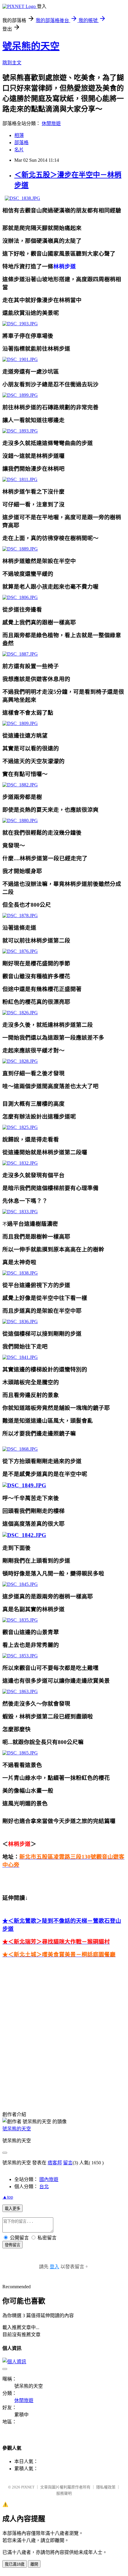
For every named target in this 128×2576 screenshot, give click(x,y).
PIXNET (28, 2487)
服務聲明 (64, 2493)
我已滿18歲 (15, 2564)
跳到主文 (12, 63)
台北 (44, 2187)
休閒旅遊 (51, 123)
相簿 (19, 135)
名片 (19, 150)
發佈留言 (13, 2245)
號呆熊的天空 (31, 46)
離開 (34, 2564)
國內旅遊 (49, 2179)
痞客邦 (55, 2163)
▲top (8, 2197)
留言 (68, 2163)
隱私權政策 (106, 2487)
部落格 (21, 143)
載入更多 (13, 2209)
